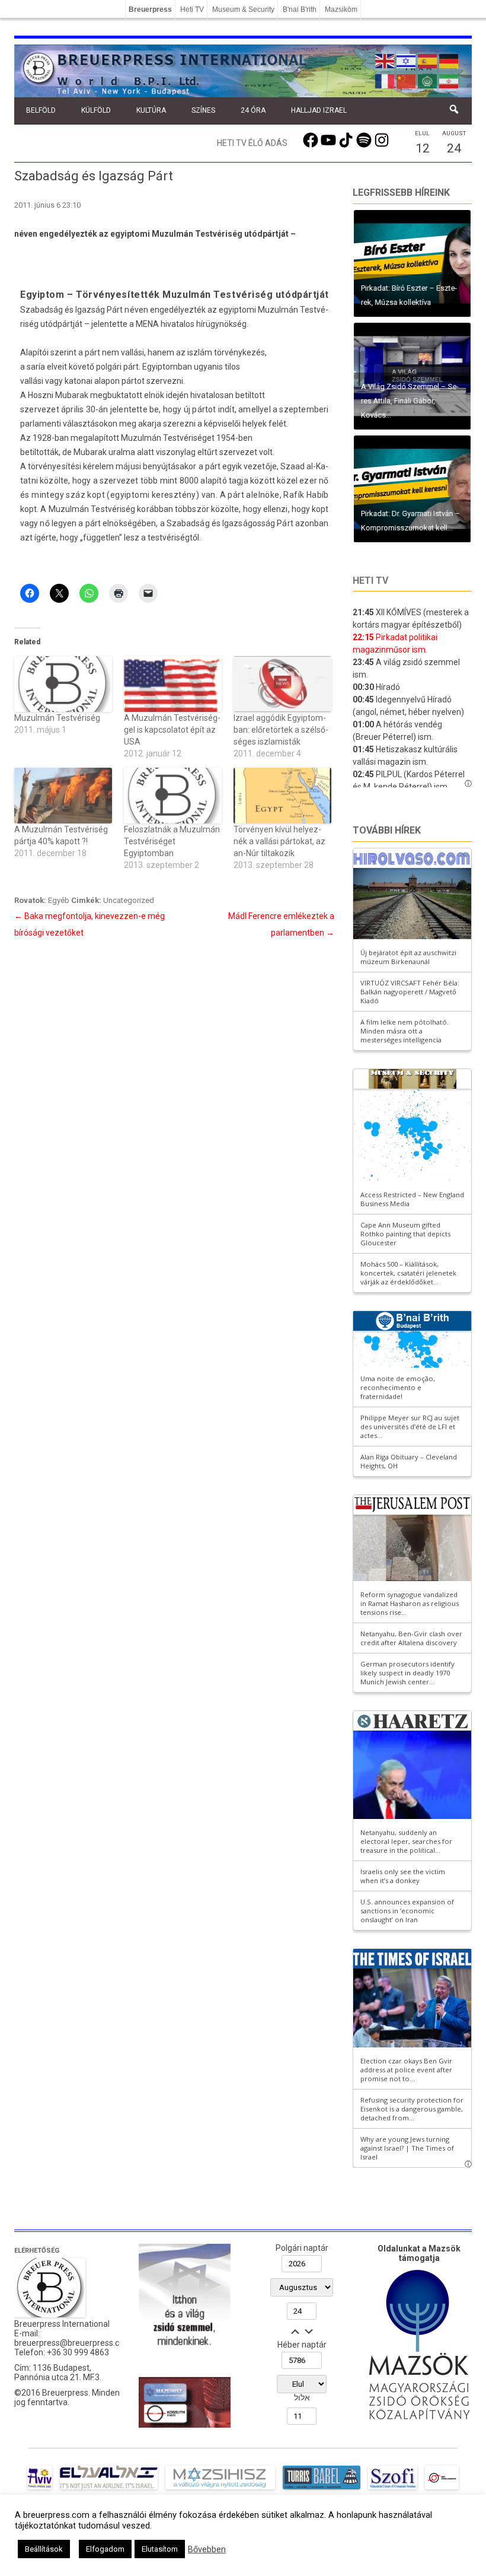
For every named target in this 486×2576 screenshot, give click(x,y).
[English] (385, 60)
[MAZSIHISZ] (220, 2489)
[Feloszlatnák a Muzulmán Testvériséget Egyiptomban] (173, 796)
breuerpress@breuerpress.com (73, 2343)
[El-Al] (109, 2489)
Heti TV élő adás (252, 143)
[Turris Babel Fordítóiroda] (322, 2489)
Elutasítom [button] (160, 2549)
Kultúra (151, 110)
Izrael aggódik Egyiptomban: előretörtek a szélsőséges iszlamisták (281, 730)
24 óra (253, 110)
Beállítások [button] (44, 2549)
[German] (449, 60)
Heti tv (370, 581)
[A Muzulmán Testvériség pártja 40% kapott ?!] (63, 796)
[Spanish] (428, 60)
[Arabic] (428, 80)
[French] (385, 80)
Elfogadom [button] (105, 2549)
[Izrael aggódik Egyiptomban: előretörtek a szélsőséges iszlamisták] (282, 684)
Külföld (96, 110)
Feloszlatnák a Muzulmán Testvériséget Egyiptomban (172, 841)
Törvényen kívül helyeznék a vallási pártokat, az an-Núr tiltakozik (279, 841)
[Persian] (449, 80)
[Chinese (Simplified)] (407, 80)
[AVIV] (40, 2489)
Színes (203, 110)
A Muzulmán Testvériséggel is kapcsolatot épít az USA (172, 730)
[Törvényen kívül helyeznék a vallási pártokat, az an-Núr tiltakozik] (282, 796)
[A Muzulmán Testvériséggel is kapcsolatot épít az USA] (173, 684)
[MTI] (442, 2489)
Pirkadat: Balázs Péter (397, 302)
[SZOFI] (393, 2489)
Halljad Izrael (319, 110)
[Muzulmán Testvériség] (63, 684)
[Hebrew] (407, 60)
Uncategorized (129, 900)
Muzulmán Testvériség (57, 718)
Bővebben (207, 2549)
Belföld (41, 110)
